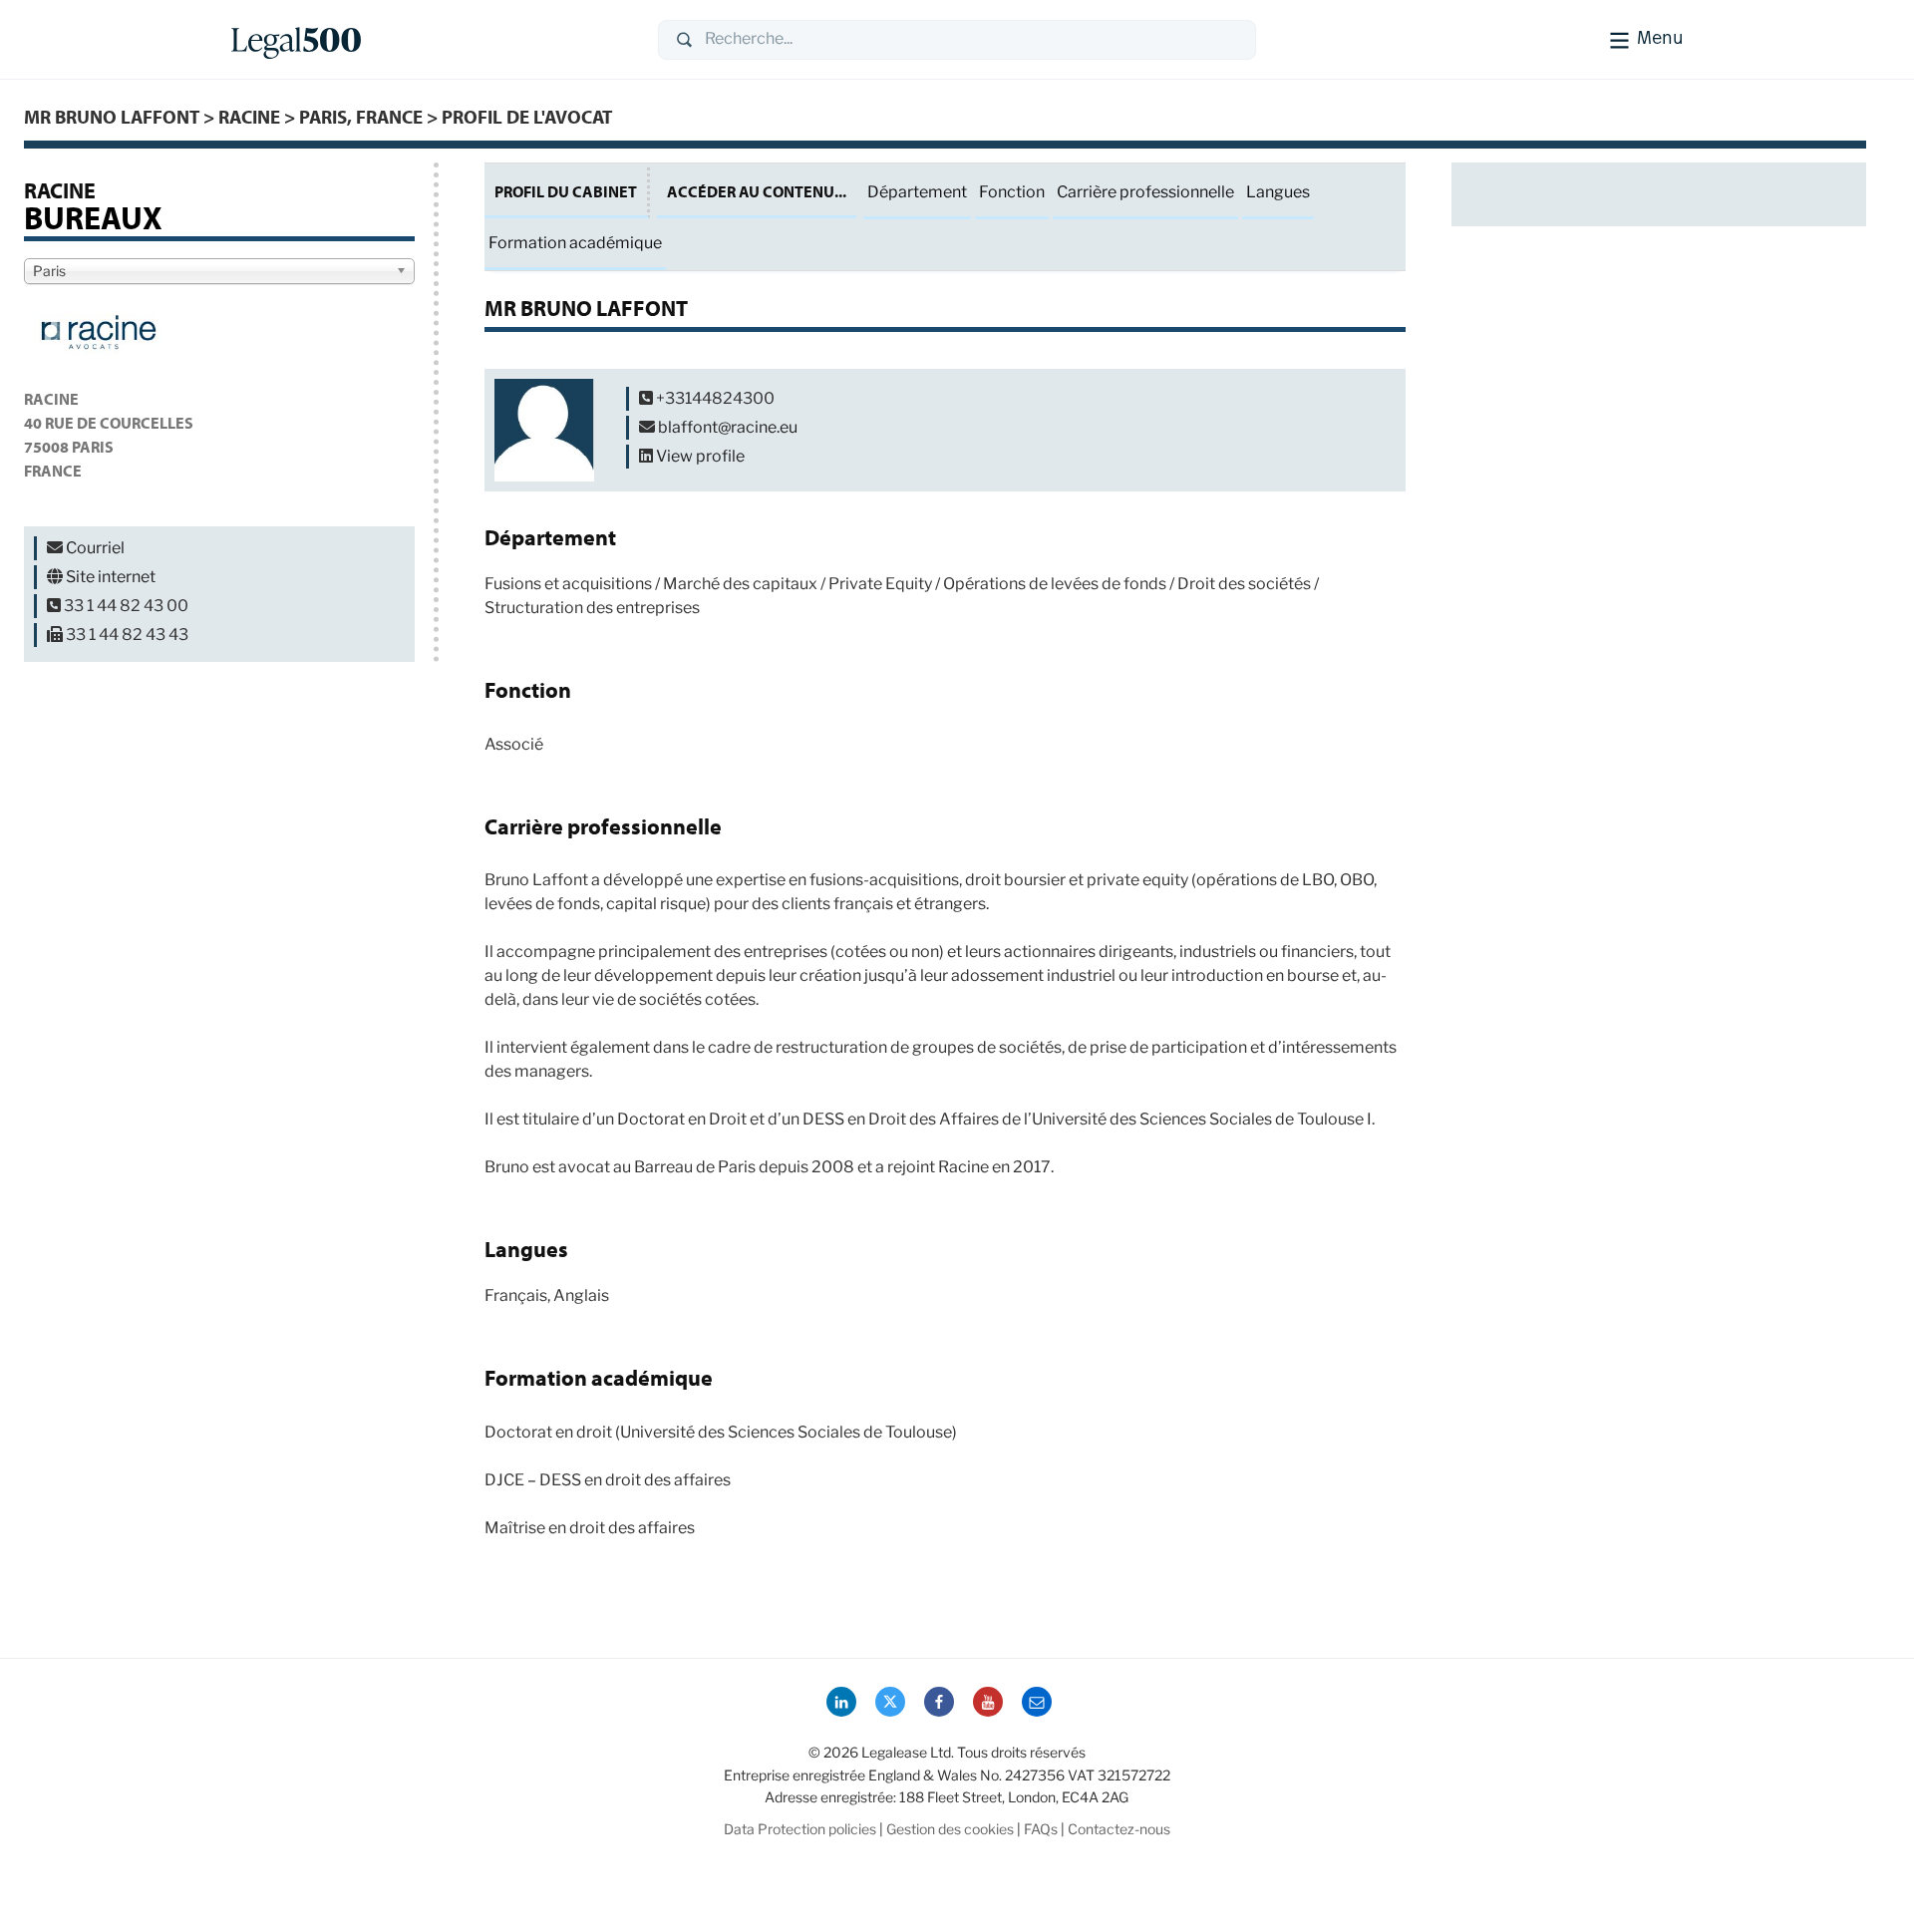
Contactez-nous (1119, 1829)
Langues (1278, 192)
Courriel (95, 548)
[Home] (429, 40)
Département (917, 192)
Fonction (1012, 192)
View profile (700, 456)
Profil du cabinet (566, 191)
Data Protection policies (800, 1829)
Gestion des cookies (950, 1829)
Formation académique (575, 243)
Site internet (111, 577)
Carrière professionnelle (1145, 192)
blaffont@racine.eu (728, 427)
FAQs (1041, 1829)
